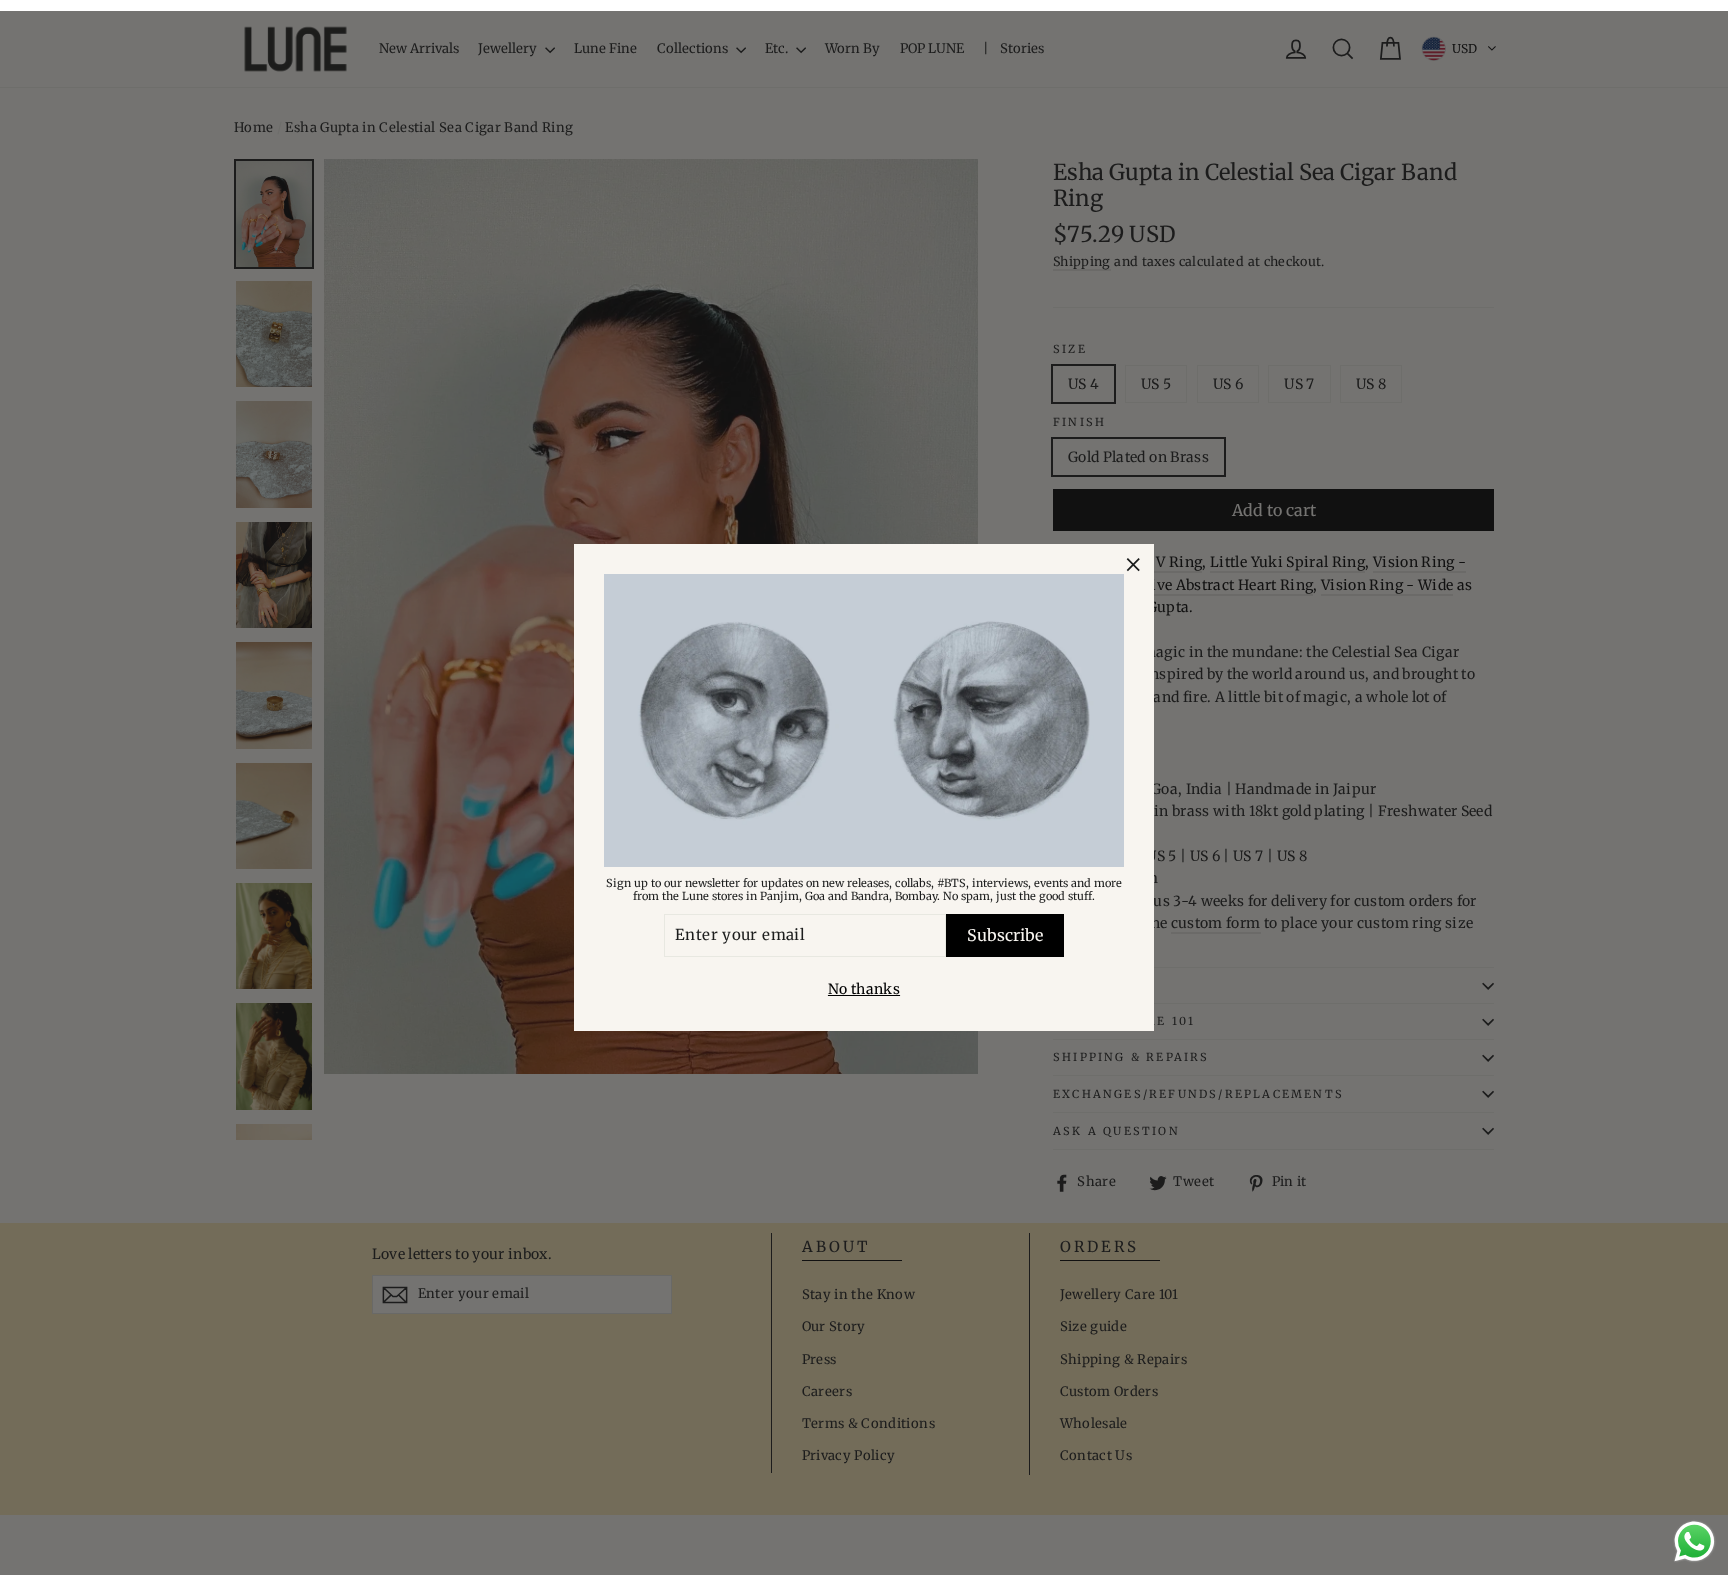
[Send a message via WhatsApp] (1694, 1541)
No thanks (864, 989)
